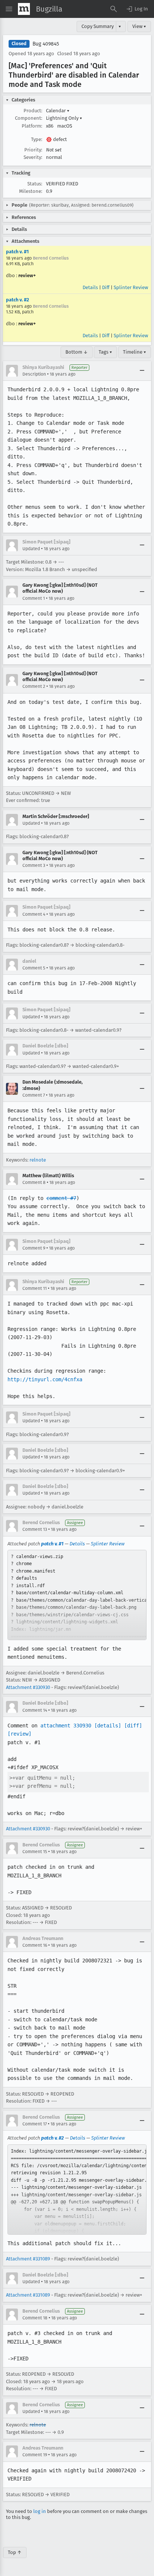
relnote (38, 1160)
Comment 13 (35, 1529)
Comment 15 (35, 1852)
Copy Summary (98, 26)
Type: (37, 139)
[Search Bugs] (114, 9)
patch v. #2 (18, 300)
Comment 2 (34, 686)
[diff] (133, 1726)
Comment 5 (34, 968)
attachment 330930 (66, 1726)
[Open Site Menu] (9, 9)
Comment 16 (35, 1945)
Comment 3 (34, 865)
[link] (77, 1595)
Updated (31, 549)
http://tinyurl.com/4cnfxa (45, 1379)
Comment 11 (35, 1288)
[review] (19, 1734)
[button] (137, 9)
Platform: (32, 126)
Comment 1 (34, 598)
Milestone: (31, 191)
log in (40, 2511)
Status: (35, 184)
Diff (106, 287)
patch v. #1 (17, 252)
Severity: (33, 157)
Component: (29, 118)
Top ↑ (15, 2552)
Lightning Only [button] (64, 118)
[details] (108, 1726)
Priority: (33, 150)
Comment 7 (34, 1095)
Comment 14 (35, 1710)
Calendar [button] (58, 111)
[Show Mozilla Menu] (24, 9)
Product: (33, 111)
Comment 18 (35, 2318)
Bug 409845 (46, 44)
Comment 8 (34, 1182)
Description (34, 374)
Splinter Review (131, 287)
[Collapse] (142, 371)
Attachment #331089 (28, 2259)
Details (90, 287)
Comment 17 (35, 2124)
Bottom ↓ (77, 352)
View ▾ (139, 26)
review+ (27, 275)
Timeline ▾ (135, 352)
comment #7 (61, 1198)
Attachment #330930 (28, 1687)
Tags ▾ (105, 352)
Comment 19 (35, 2455)
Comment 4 (34, 914)
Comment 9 (34, 1248)
